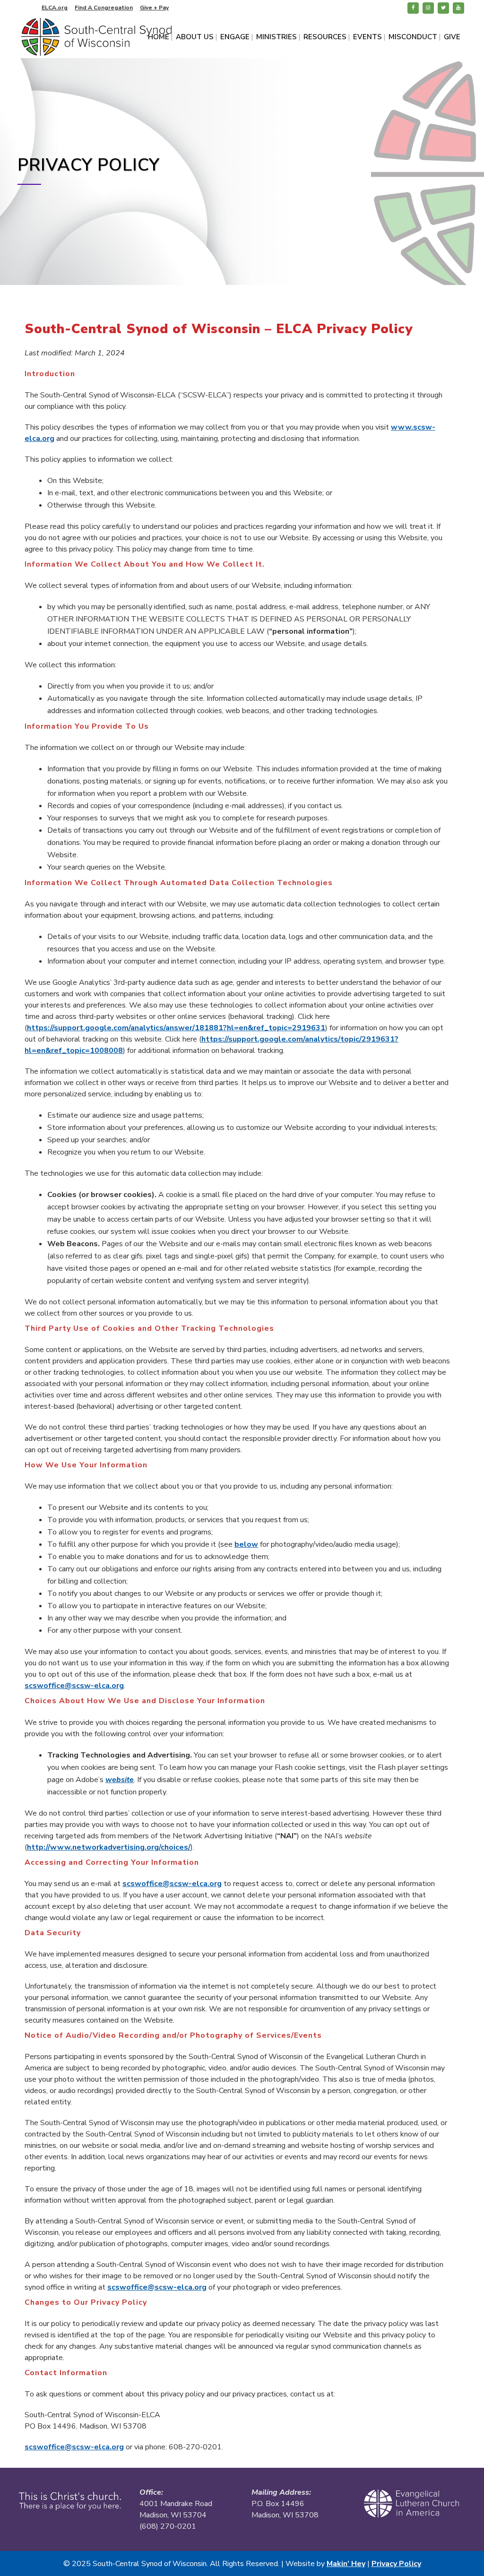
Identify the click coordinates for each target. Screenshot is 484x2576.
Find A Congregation (104, 8)
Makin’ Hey (346, 2564)
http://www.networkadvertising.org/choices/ (109, 1847)
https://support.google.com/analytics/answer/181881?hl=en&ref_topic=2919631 (176, 1028)
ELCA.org (55, 8)
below (246, 1544)
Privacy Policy (396, 2564)
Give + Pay (154, 8)
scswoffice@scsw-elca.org (74, 1686)
